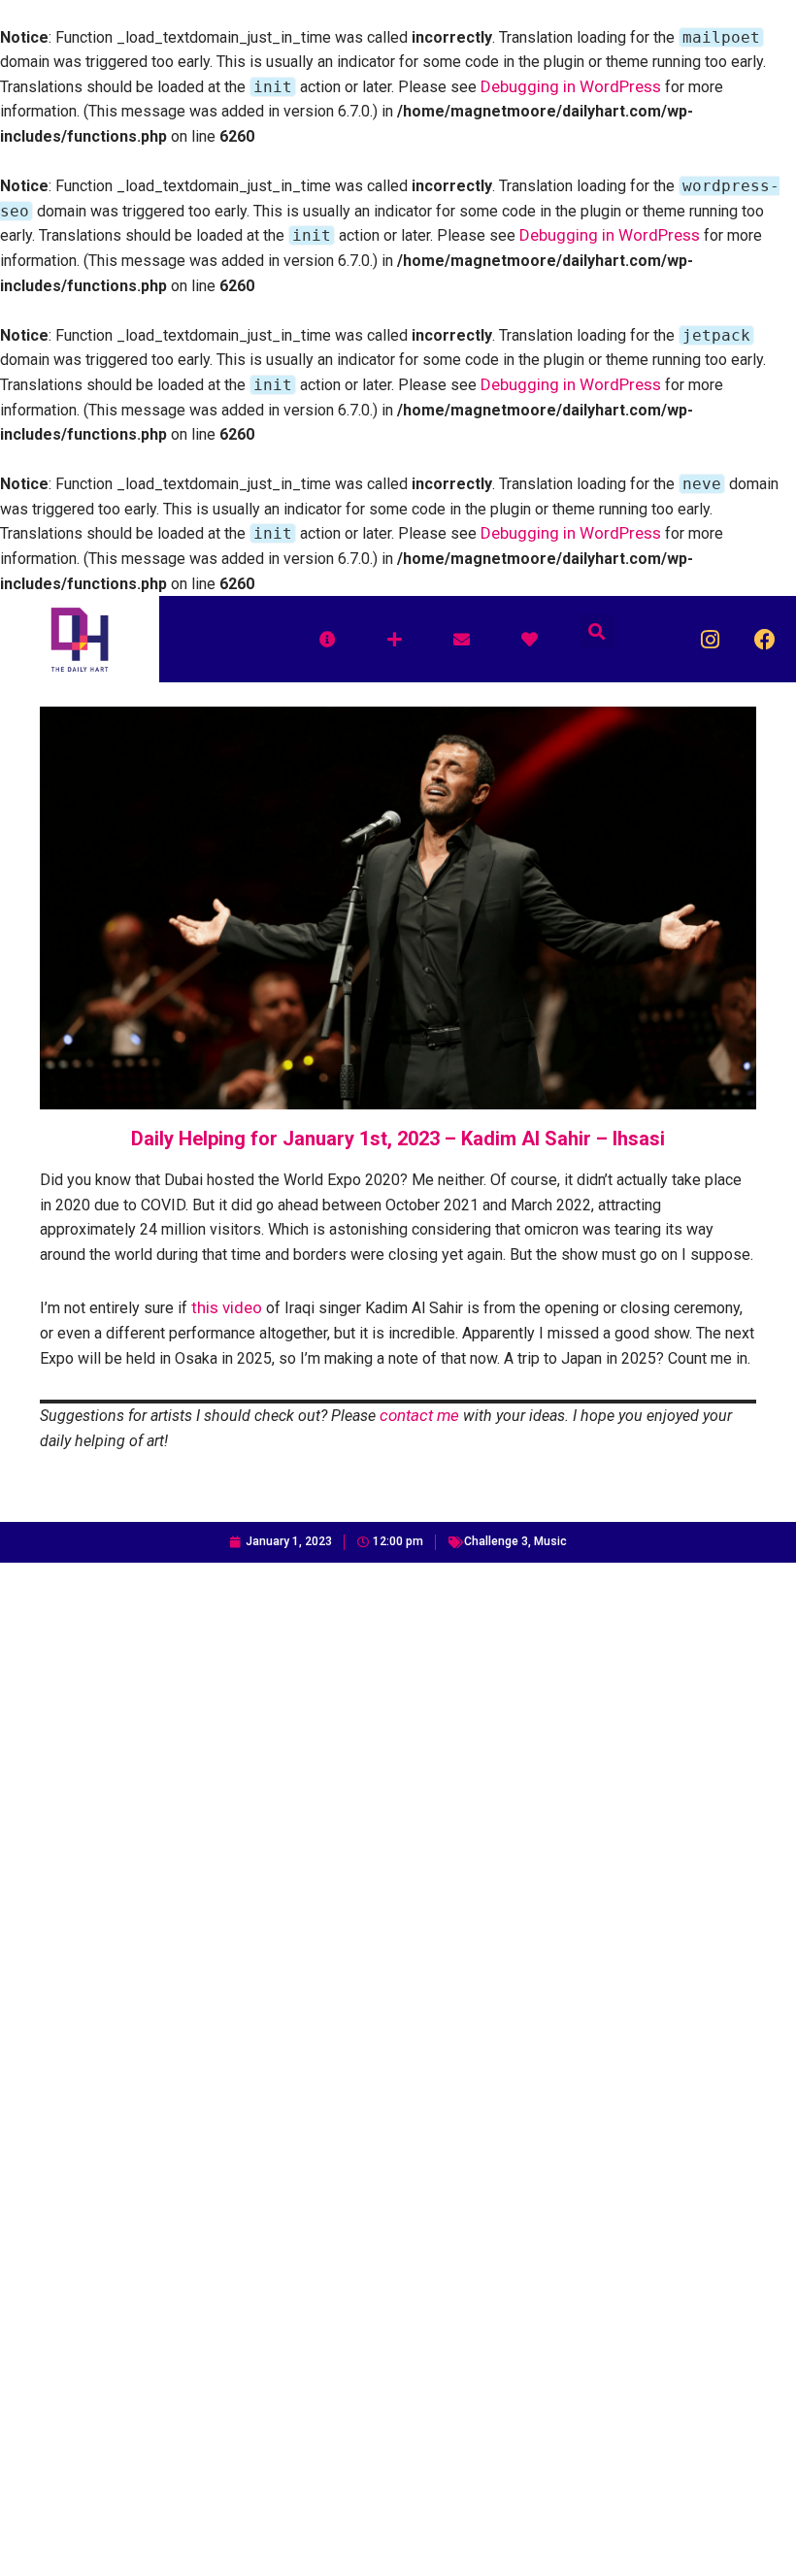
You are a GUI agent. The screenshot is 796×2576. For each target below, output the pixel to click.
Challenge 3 (496, 1541)
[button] (597, 631)
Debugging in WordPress (571, 86)
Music (550, 1541)
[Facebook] (765, 639)
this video (227, 1307)
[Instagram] (710, 639)
